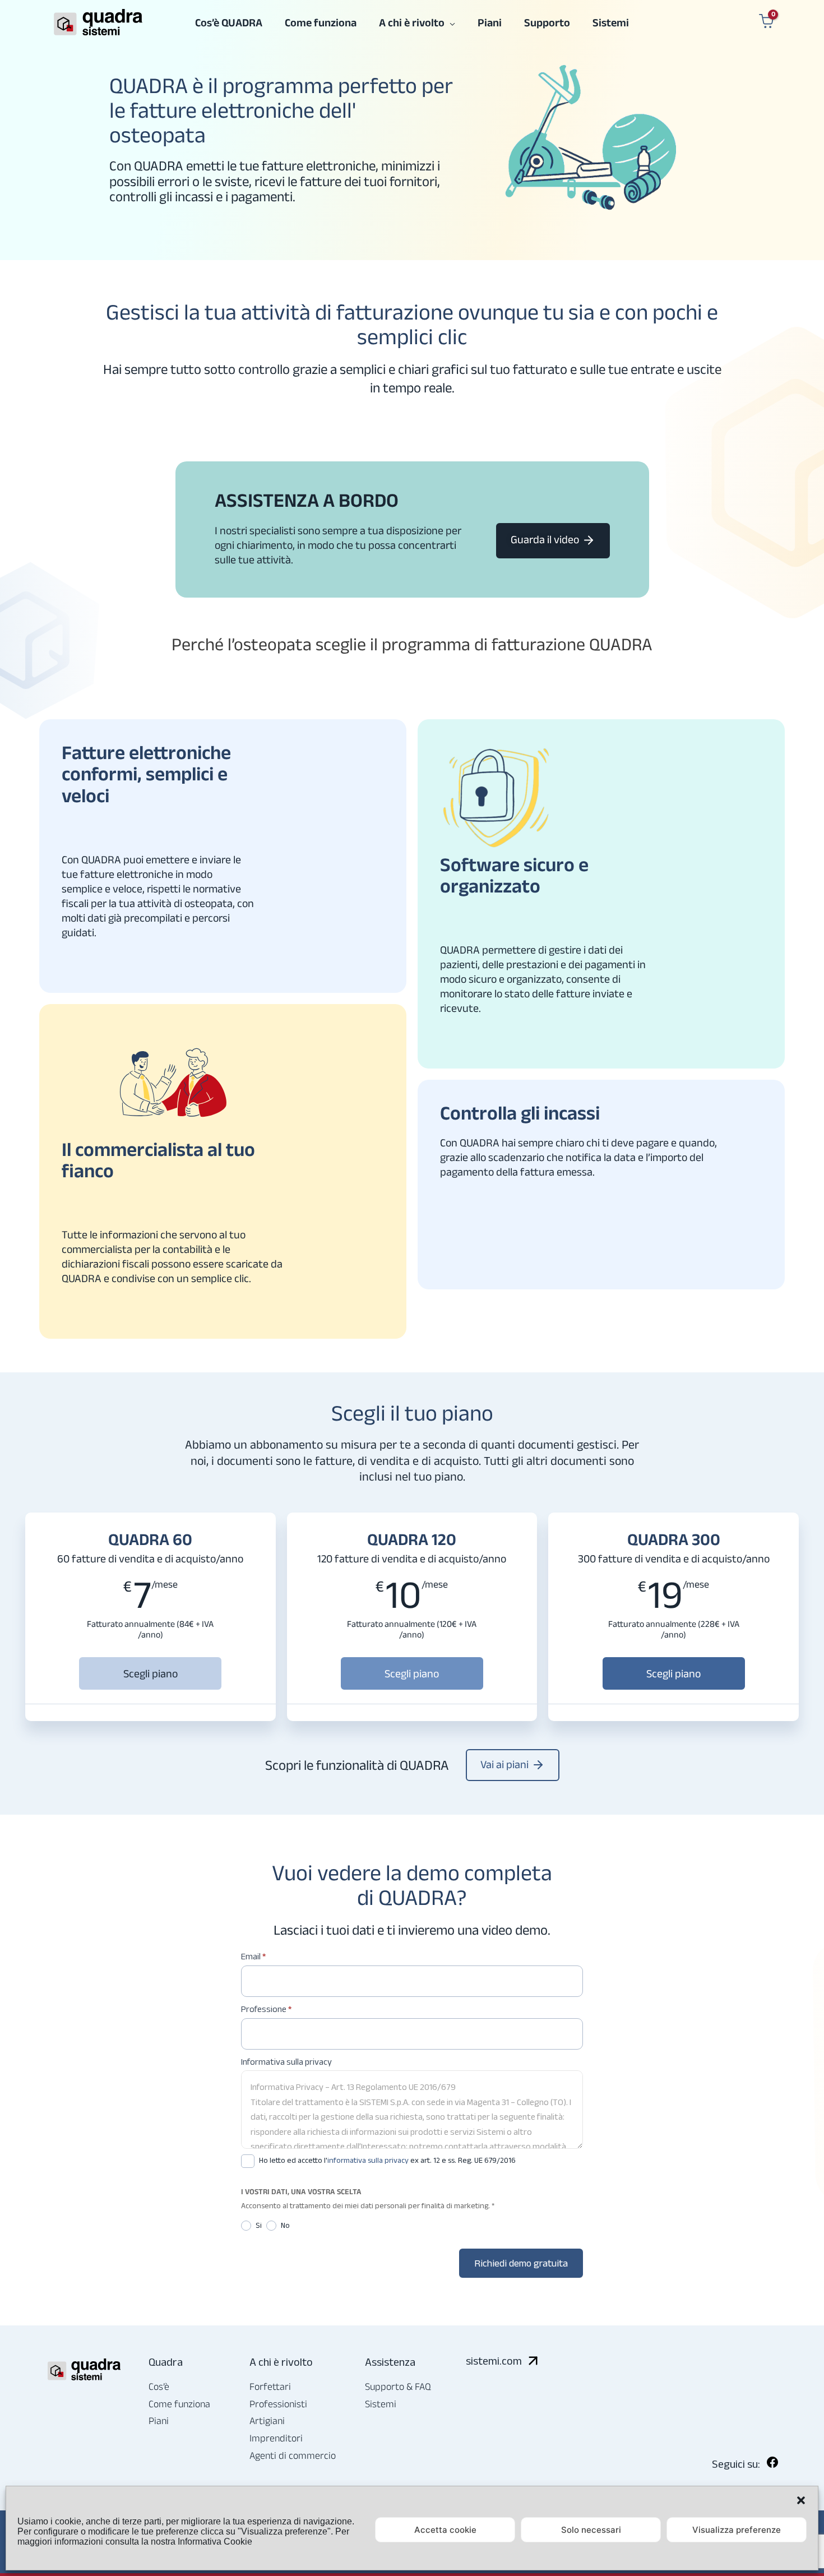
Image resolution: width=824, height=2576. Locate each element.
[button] (801, 2500)
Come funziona (179, 2404)
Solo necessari (591, 2530)
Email (253, 1956)
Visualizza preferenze (737, 2530)
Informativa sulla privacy (286, 2062)
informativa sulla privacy (368, 2160)
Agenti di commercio (293, 2455)
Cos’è (159, 2387)
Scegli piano (151, 1673)
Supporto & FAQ (398, 2387)
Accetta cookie (445, 2530)
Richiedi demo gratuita (521, 2263)
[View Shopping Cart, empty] (765, 22)
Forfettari (270, 2387)
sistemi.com (494, 2361)
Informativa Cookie (215, 2542)
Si (258, 2225)
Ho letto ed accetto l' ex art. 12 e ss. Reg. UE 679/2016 (386, 2160)
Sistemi (381, 2404)
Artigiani (267, 2421)
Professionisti (278, 2404)
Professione (266, 2009)
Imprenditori (276, 2438)
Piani (159, 2421)
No (284, 2225)
